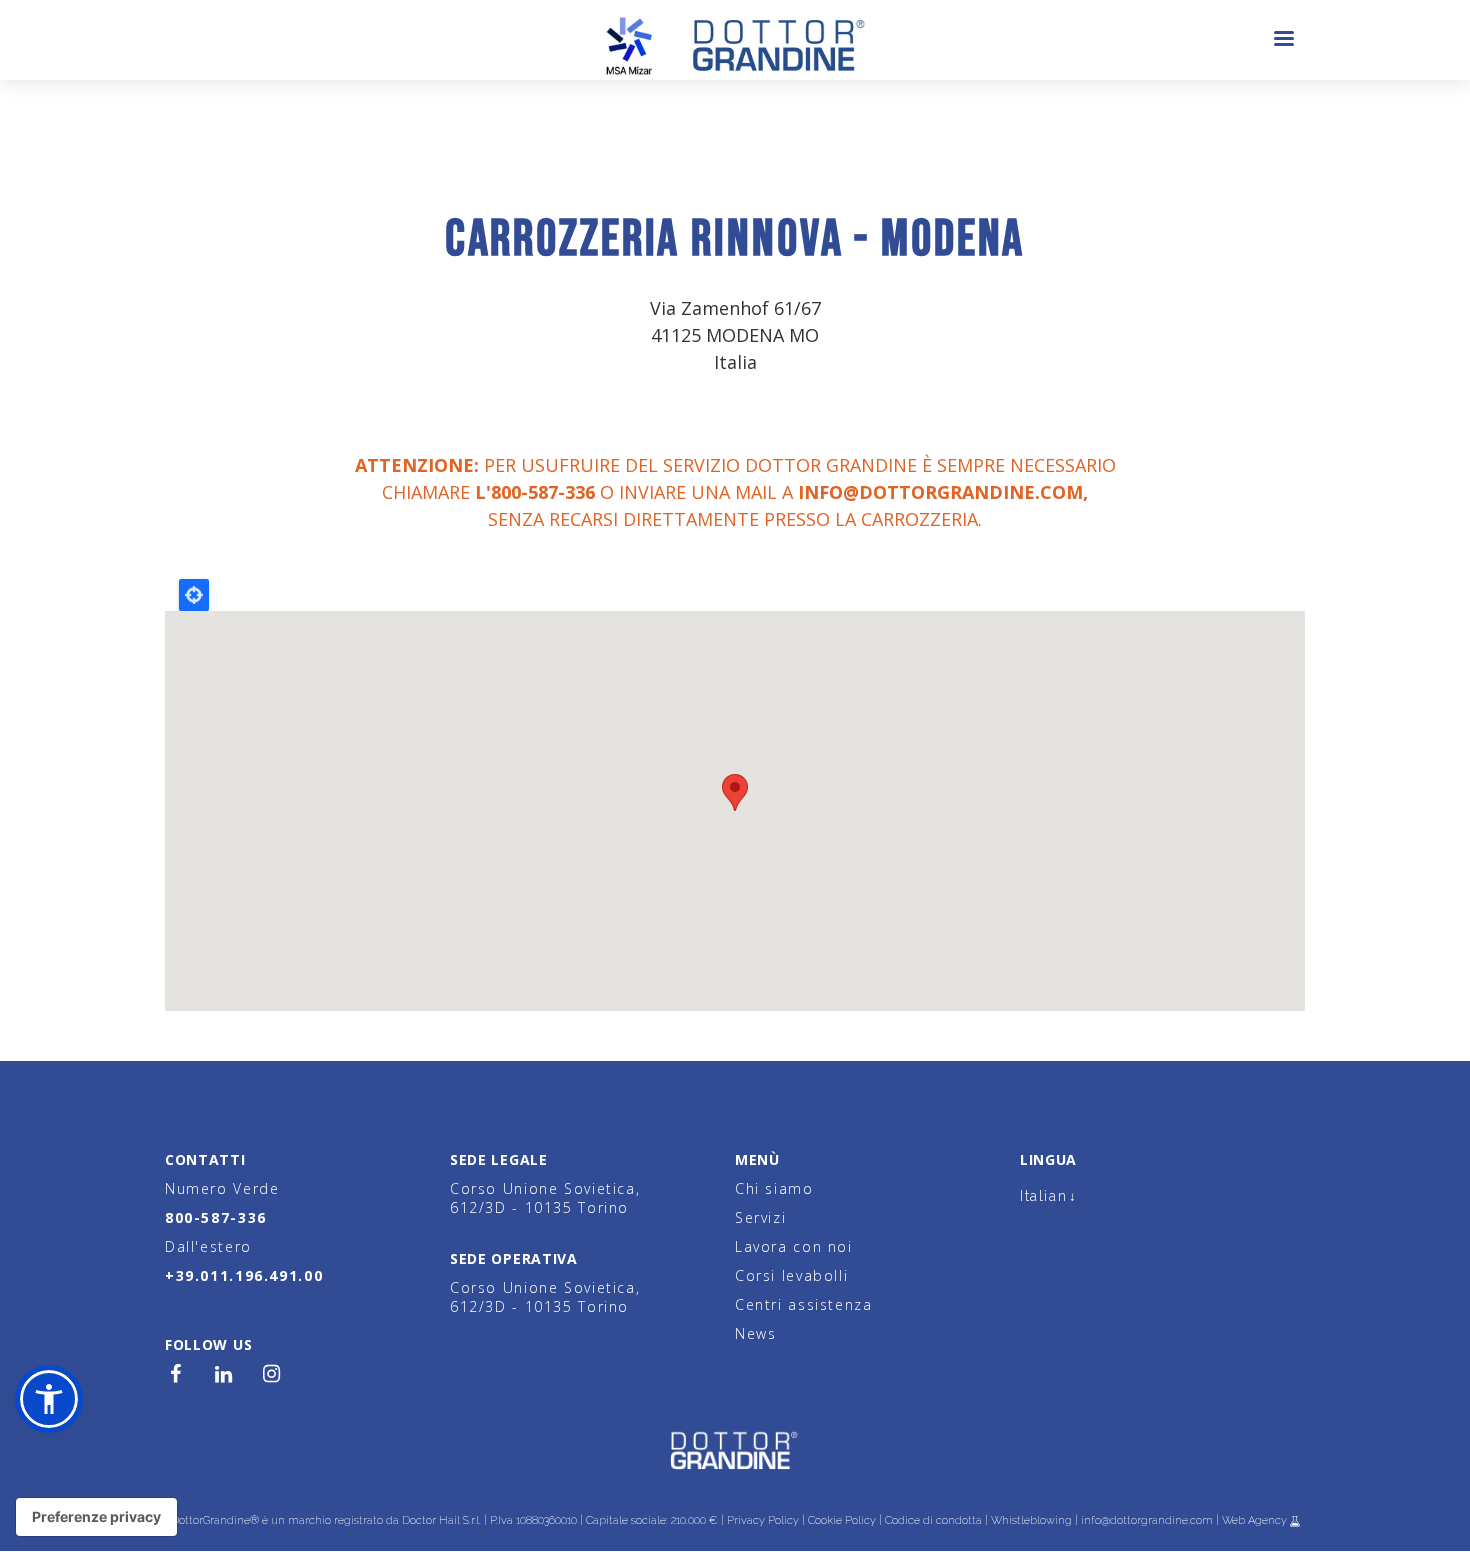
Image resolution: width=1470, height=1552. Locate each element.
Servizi (760, 1217)
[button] (49, 1399)
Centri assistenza (804, 1304)
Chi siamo (774, 1188)
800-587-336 (216, 1217)
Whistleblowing (1031, 1520)
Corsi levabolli (791, 1275)
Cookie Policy (842, 1520)
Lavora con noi (794, 1246)
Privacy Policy (763, 1520)
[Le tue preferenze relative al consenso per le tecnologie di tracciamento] (96, 1517)
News (755, 1333)
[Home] (735, 40)
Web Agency (1256, 1520)
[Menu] (1283, 40)
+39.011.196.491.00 (244, 1275)
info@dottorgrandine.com (940, 492)
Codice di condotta (933, 1520)
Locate (194, 595)
